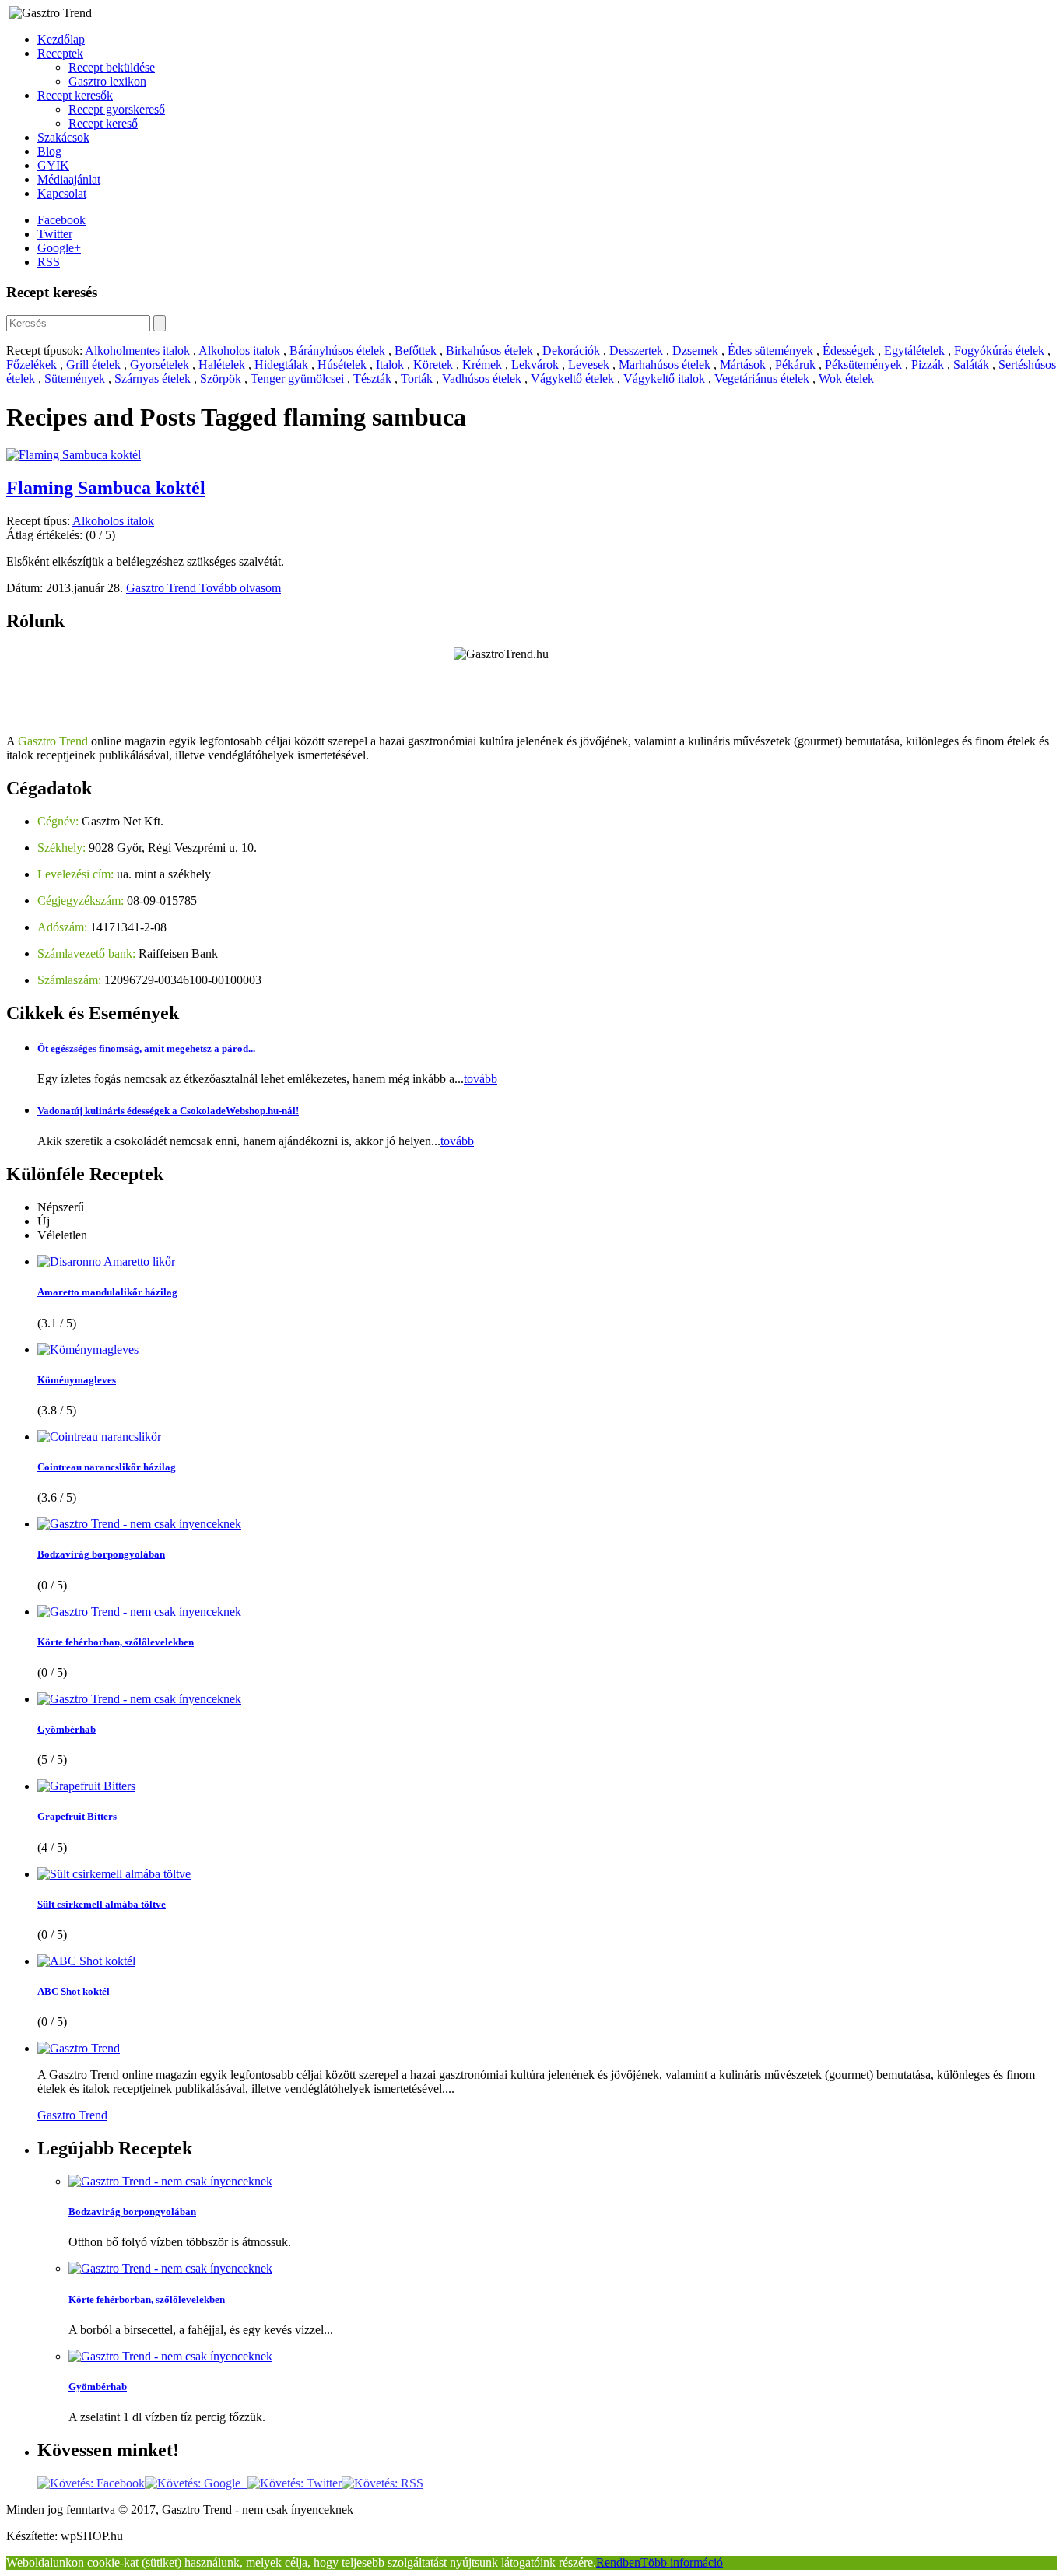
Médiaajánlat (69, 179)
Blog (49, 151)
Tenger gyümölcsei (297, 379)
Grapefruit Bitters (77, 1816)
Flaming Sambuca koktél (106, 488)
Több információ (682, 2562)
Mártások (743, 364)
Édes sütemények (770, 350)
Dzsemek (695, 350)
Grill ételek (93, 364)
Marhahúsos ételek (665, 364)
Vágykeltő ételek (572, 379)
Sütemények (75, 379)
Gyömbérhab (67, 1729)
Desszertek (636, 350)
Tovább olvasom (240, 588)
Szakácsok (63, 137)
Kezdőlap (61, 39)
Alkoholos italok (239, 350)
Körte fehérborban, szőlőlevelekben (116, 1642)
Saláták (971, 364)
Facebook (61, 220)
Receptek (60, 53)
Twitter (55, 234)
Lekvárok (535, 364)
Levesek (589, 364)
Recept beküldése (112, 67)
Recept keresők (75, 95)
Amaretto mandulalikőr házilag (107, 1292)
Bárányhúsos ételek (337, 350)
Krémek (482, 364)
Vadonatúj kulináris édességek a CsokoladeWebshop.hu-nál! (168, 1111)
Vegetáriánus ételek (762, 379)
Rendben (618, 2562)
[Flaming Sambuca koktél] (74, 455)
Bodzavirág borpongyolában (101, 1554)
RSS (49, 262)
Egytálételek (914, 350)
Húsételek (342, 364)
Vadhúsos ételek (482, 379)
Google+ (59, 248)
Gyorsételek (160, 364)
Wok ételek (846, 379)
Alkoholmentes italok (137, 350)
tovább (481, 1079)
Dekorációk (571, 350)
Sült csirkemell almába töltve (102, 1904)
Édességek (849, 350)
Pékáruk (795, 364)
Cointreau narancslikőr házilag (107, 1467)
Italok (390, 364)
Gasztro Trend (163, 588)
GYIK (53, 165)
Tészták (372, 379)
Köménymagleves (77, 1380)
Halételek (222, 364)
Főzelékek (32, 364)
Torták (417, 379)
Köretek (433, 364)
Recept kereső (103, 123)
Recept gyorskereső (117, 109)
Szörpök (221, 379)
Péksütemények (863, 364)
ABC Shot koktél (74, 1991)
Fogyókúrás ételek (999, 350)
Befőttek (416, 350)
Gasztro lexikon (107, 81)
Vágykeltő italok (664, 379)
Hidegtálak (281, 364)
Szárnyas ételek (153, 379)
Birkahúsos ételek (489, 350)
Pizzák (928, 364)
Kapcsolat (62, 193)
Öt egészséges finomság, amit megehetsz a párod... (146, 1048)
